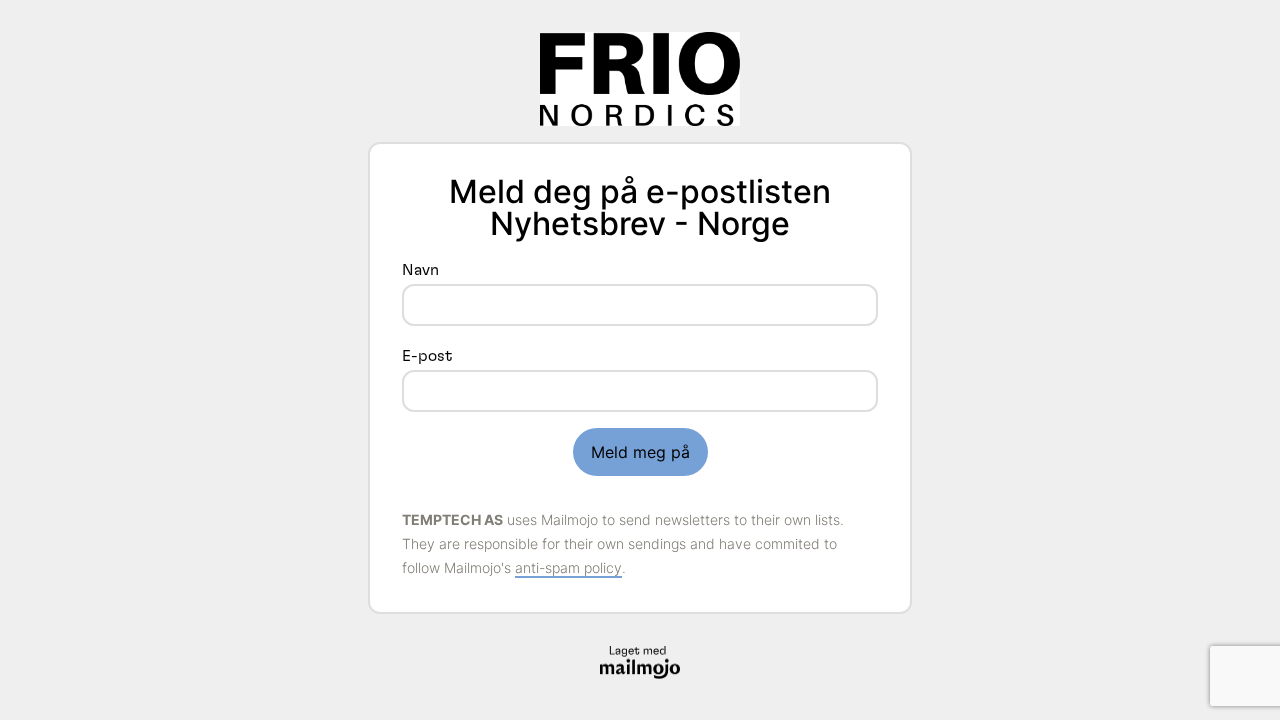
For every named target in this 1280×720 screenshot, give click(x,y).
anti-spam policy (568, 567)
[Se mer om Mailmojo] (640, 663)
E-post (427, 356)
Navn (420, 270)
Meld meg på (640, 452)
